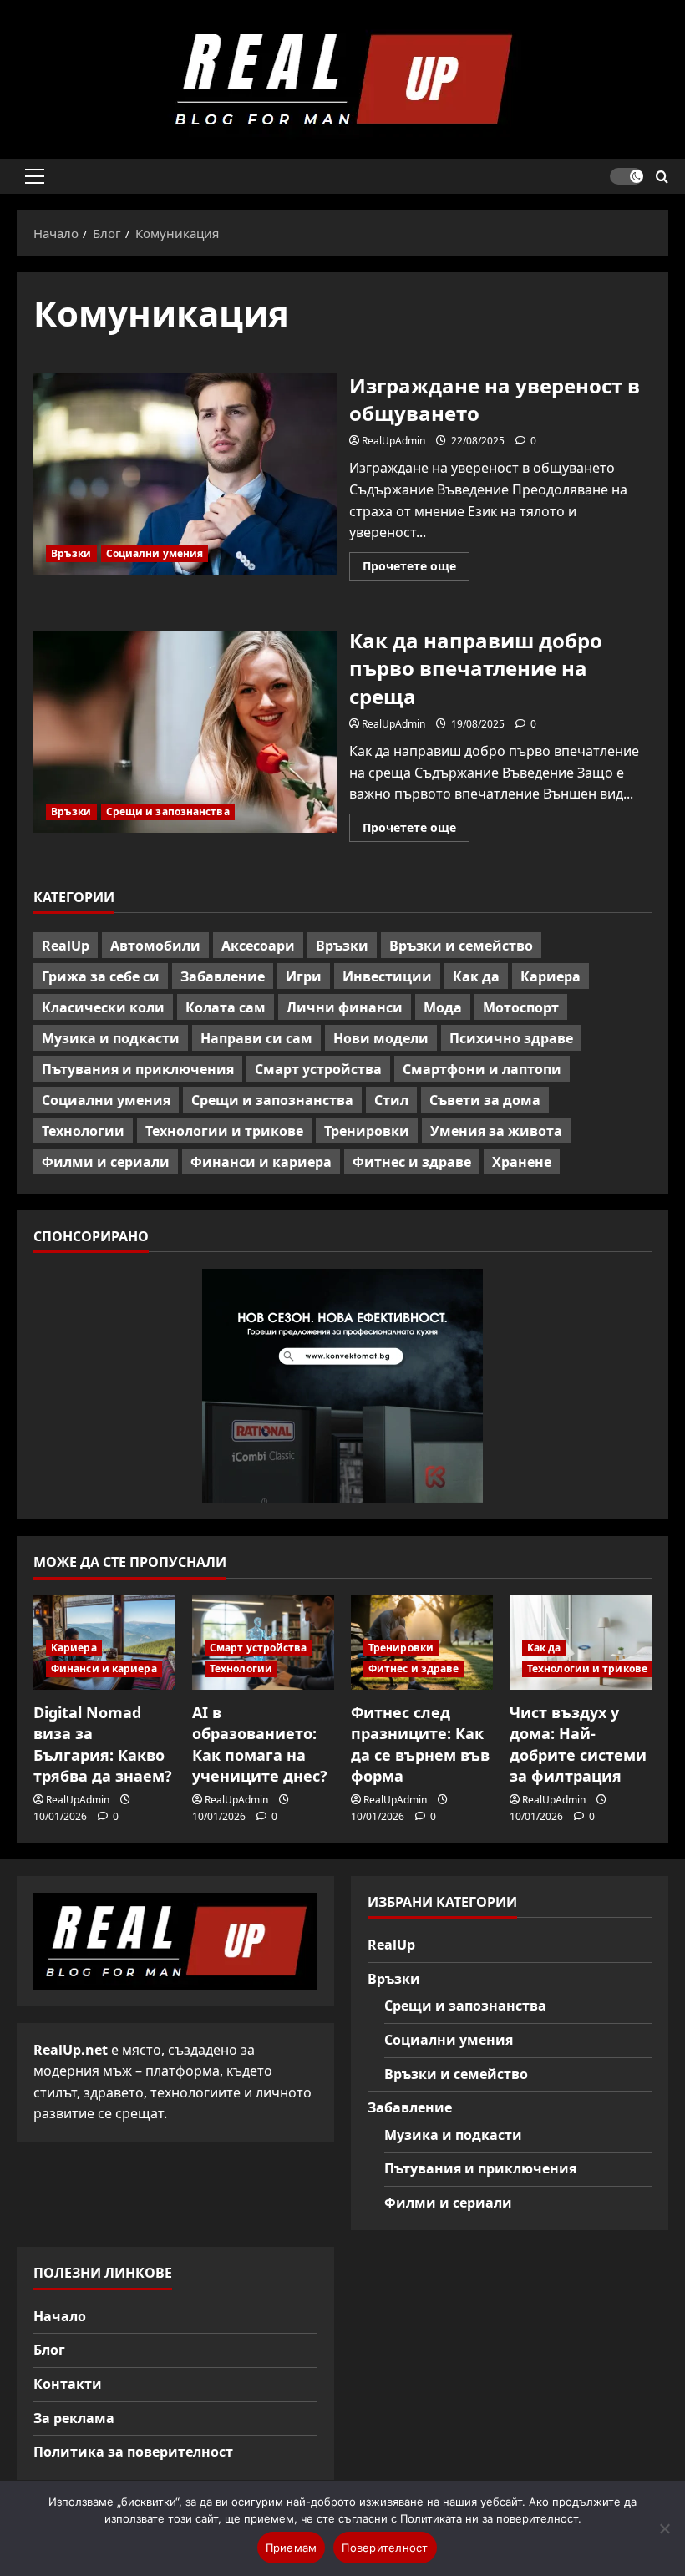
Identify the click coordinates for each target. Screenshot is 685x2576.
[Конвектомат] (342, 1386)
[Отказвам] (664, 2528)
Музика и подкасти (111, 1038)
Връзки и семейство (461, 946)
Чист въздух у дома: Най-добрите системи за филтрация (578, 1744)
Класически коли (103, 1007)
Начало (60, 2316)
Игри (304, 976)
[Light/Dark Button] (627, 176)
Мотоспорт (521, 1007)
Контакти (68, 2384)
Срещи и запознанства (168, 811)
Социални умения (155, 553)
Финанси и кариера (261, 1162)
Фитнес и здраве (412, 1162)
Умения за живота (496, 1131)
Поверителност (385, 2548)
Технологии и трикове (224, 1131)
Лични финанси (345, 1007)
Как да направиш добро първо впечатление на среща (185, 732)
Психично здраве (511, 1038)
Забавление (223, 976)
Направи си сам (256, 1038)
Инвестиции (387, 976)
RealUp (66, 946)
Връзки (71, 553)
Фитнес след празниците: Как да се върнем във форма (420, 1744)
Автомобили (155, 946)
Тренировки (367, 1131)
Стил (391, 1100)
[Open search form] (662, 177)
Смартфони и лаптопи (482, 1069)
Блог (49, 2350)
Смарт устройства (318, 1069)
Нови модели (381, 1038)
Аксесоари (258, 946)
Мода (443, 1007)
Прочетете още (416, 569)
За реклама (74, 2418)
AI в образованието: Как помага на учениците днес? (260, 1744)
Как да (476, 976)
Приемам (292, 2548)
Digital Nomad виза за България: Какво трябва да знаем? (103, 1744)
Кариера (551, 976)
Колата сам (226, 1007)
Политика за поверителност (133, 2452)
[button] (35, 176)
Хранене (522, 1162)
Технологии (83, 1131)
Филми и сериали (106, 1162)
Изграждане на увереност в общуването (185, 474)
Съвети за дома (485, 1100)
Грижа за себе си (101, 976)
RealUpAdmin (393, 441)
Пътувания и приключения (138, 1069)
